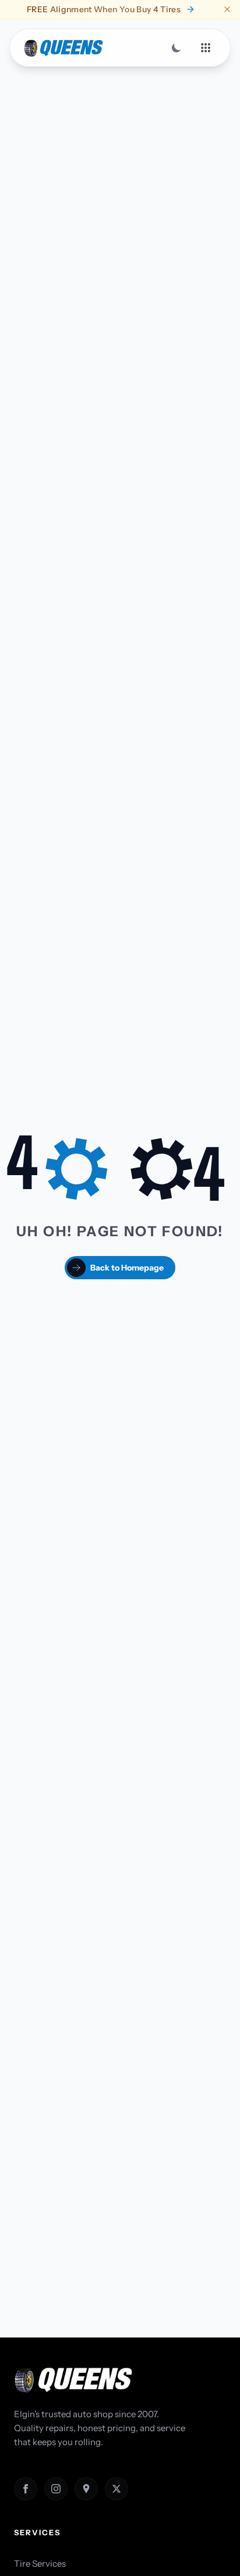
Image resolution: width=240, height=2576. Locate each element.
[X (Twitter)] (117, 2489)
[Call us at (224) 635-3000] (26, 2560)
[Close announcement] (227, 9)
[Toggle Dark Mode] (177, 48)
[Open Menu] (206, 48)
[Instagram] (56, 2489)
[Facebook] (26, 2489)
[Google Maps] (86, 2489)
